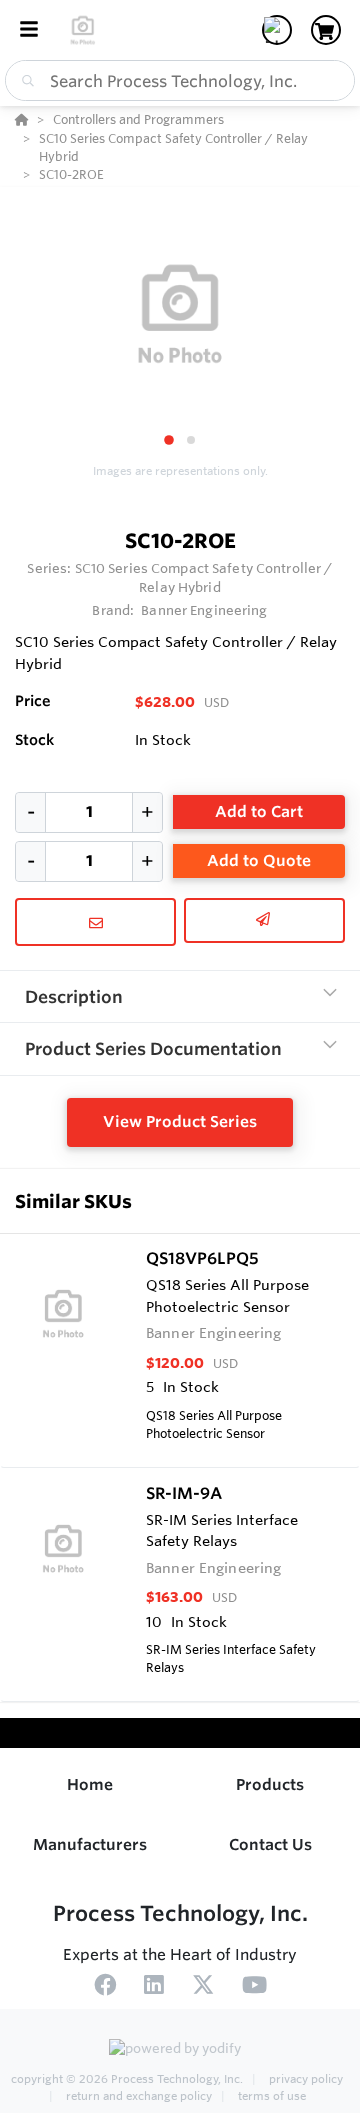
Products (270, 1784)
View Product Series (180, 1121)
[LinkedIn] (154, 1988)
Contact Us (270, 1844)
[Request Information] (95, 922)
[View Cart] (326, 30)
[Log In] (277, 30)
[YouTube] (254, 1988)
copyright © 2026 (127, 2079)
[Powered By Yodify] (180, 2050)
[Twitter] (203, 1988)
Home (90, 1784)
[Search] (24, 81)
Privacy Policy (304, 2079)
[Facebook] (105, 1988)
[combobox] (180, 80)
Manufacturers (90, 1844)
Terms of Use (270, 2096)
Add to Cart (259, 811)
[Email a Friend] (264, 921)
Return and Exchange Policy (139, 2096)
